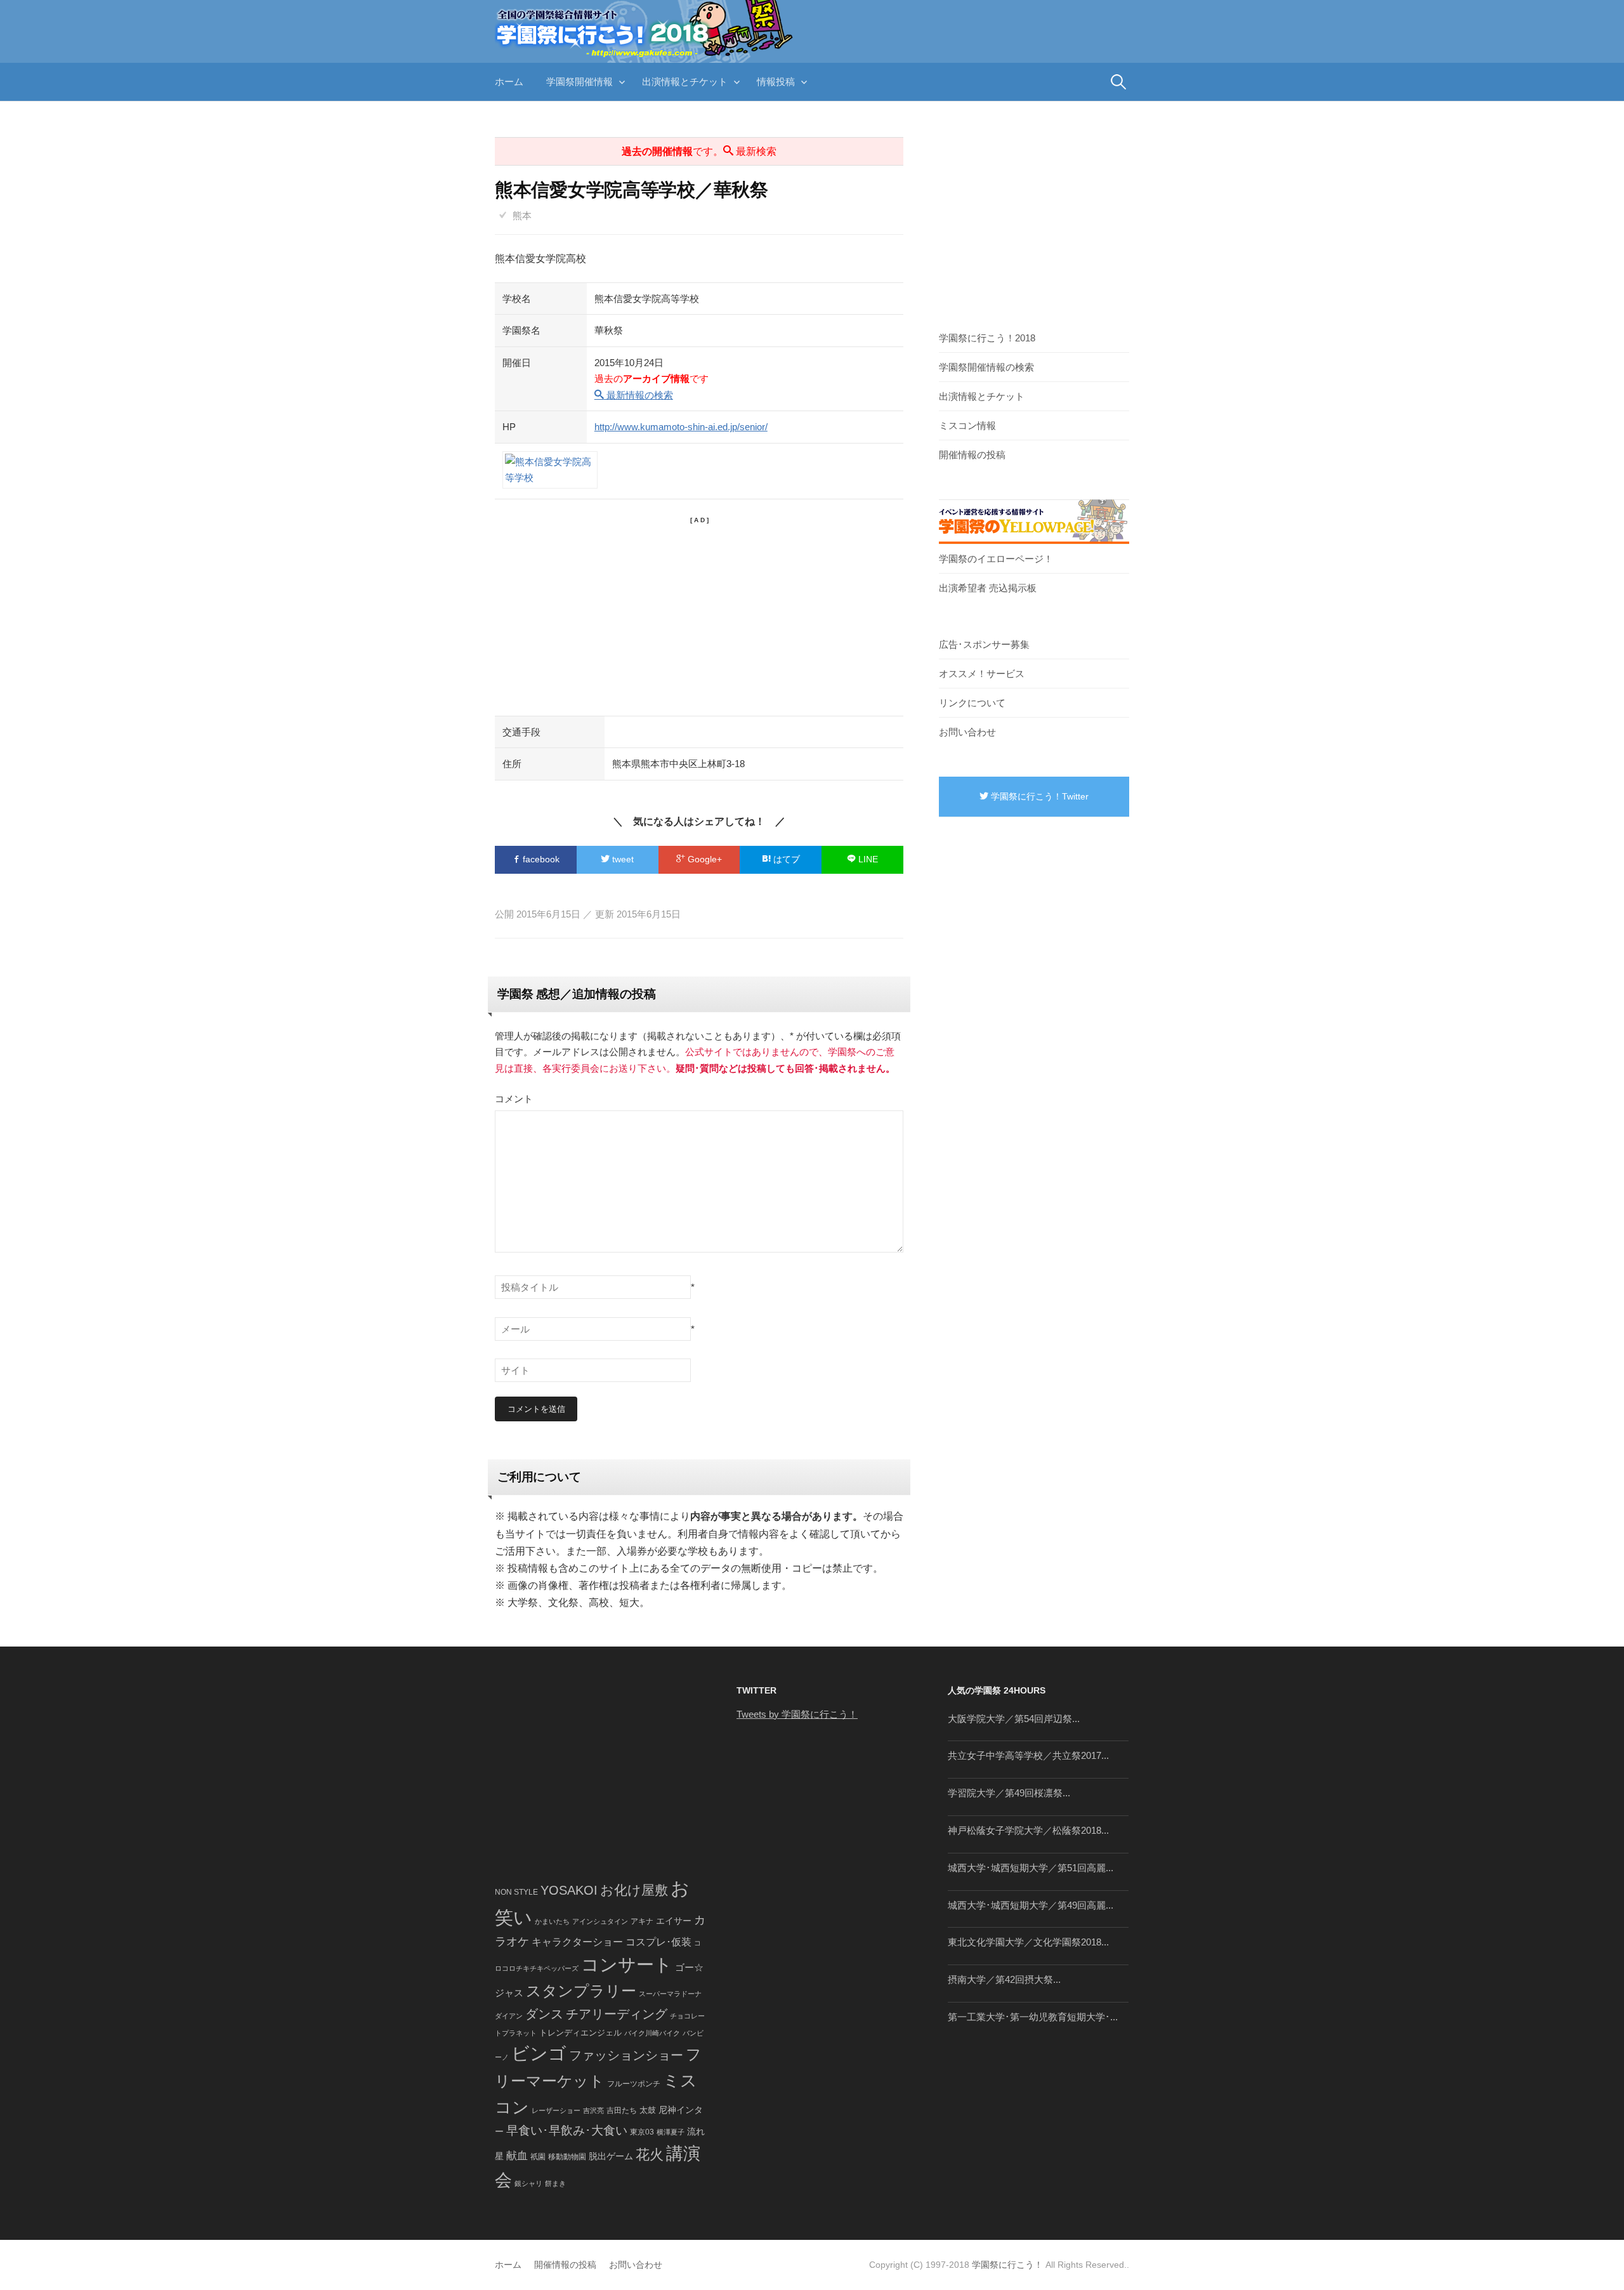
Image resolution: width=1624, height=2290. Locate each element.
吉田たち (622, 2110)
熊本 (522, 215)
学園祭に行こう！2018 (987, 338)
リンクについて (972, 703)
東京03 (642, 2132)
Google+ (704, 859)
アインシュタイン (600, 1921)
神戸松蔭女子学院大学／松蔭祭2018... (1028, 1830)
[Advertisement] (699, 614)
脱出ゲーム (611, 2156)
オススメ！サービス (982, 674)
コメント (514, 1099)
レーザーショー (556, 2110)
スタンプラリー (581, 1991)
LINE (867, 859)
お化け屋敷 (634, 1890)
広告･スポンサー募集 (984, 644)
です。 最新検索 (699, 151)
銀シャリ (528, 2183)
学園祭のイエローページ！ (996, 559)
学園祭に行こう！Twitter (1038, 796)
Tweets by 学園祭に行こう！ (797, 1714)
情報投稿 (776, 82)
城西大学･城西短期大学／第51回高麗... (1031, 1868)
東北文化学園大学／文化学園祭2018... (1028, 1942)
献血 (517, 2156)
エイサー (674, 1921)
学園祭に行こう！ (1007, 2265)
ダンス (544, 2014)
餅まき (555, 2183)
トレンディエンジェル (580, 2033)
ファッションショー (626, 2055)
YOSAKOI (569, 1890)
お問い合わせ (967, 732)
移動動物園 (567, 2156)
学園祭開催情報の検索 (986, 367)
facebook (540, 859)
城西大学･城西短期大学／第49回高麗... (1031, 1905)
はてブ (785, 859)
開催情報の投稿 (972, 455)
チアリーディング (617, 2014)
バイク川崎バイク (652, 2033)
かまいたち (552, 1921)
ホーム (509, 82)
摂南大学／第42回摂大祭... (1004, 1979)
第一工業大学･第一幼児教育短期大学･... (1033, 2017)
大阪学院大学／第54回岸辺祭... (1014, 1719)
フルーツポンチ (634, 2084)
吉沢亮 (593, 2110)
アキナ (642, 1921)
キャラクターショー (577, 1942)
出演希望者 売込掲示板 (988, 588)
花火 (650, 2155)
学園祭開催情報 (580, 82)
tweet (622, 859)
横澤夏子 (671, 2132)
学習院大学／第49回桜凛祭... (1009, 1793)
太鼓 (648, 2110)
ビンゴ (539, 2054)
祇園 (538, 2157)
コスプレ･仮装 (658, 1942)
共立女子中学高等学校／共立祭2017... (1028, 1755)
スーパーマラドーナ (670, 1994)
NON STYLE (516, 1892)
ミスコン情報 (967, 425)
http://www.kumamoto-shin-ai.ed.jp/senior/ (681, 427)
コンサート (627, 1965)
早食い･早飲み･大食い (567, 2130)
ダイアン (509, 2016)
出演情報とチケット (685, 82)
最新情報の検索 (638, 395)
